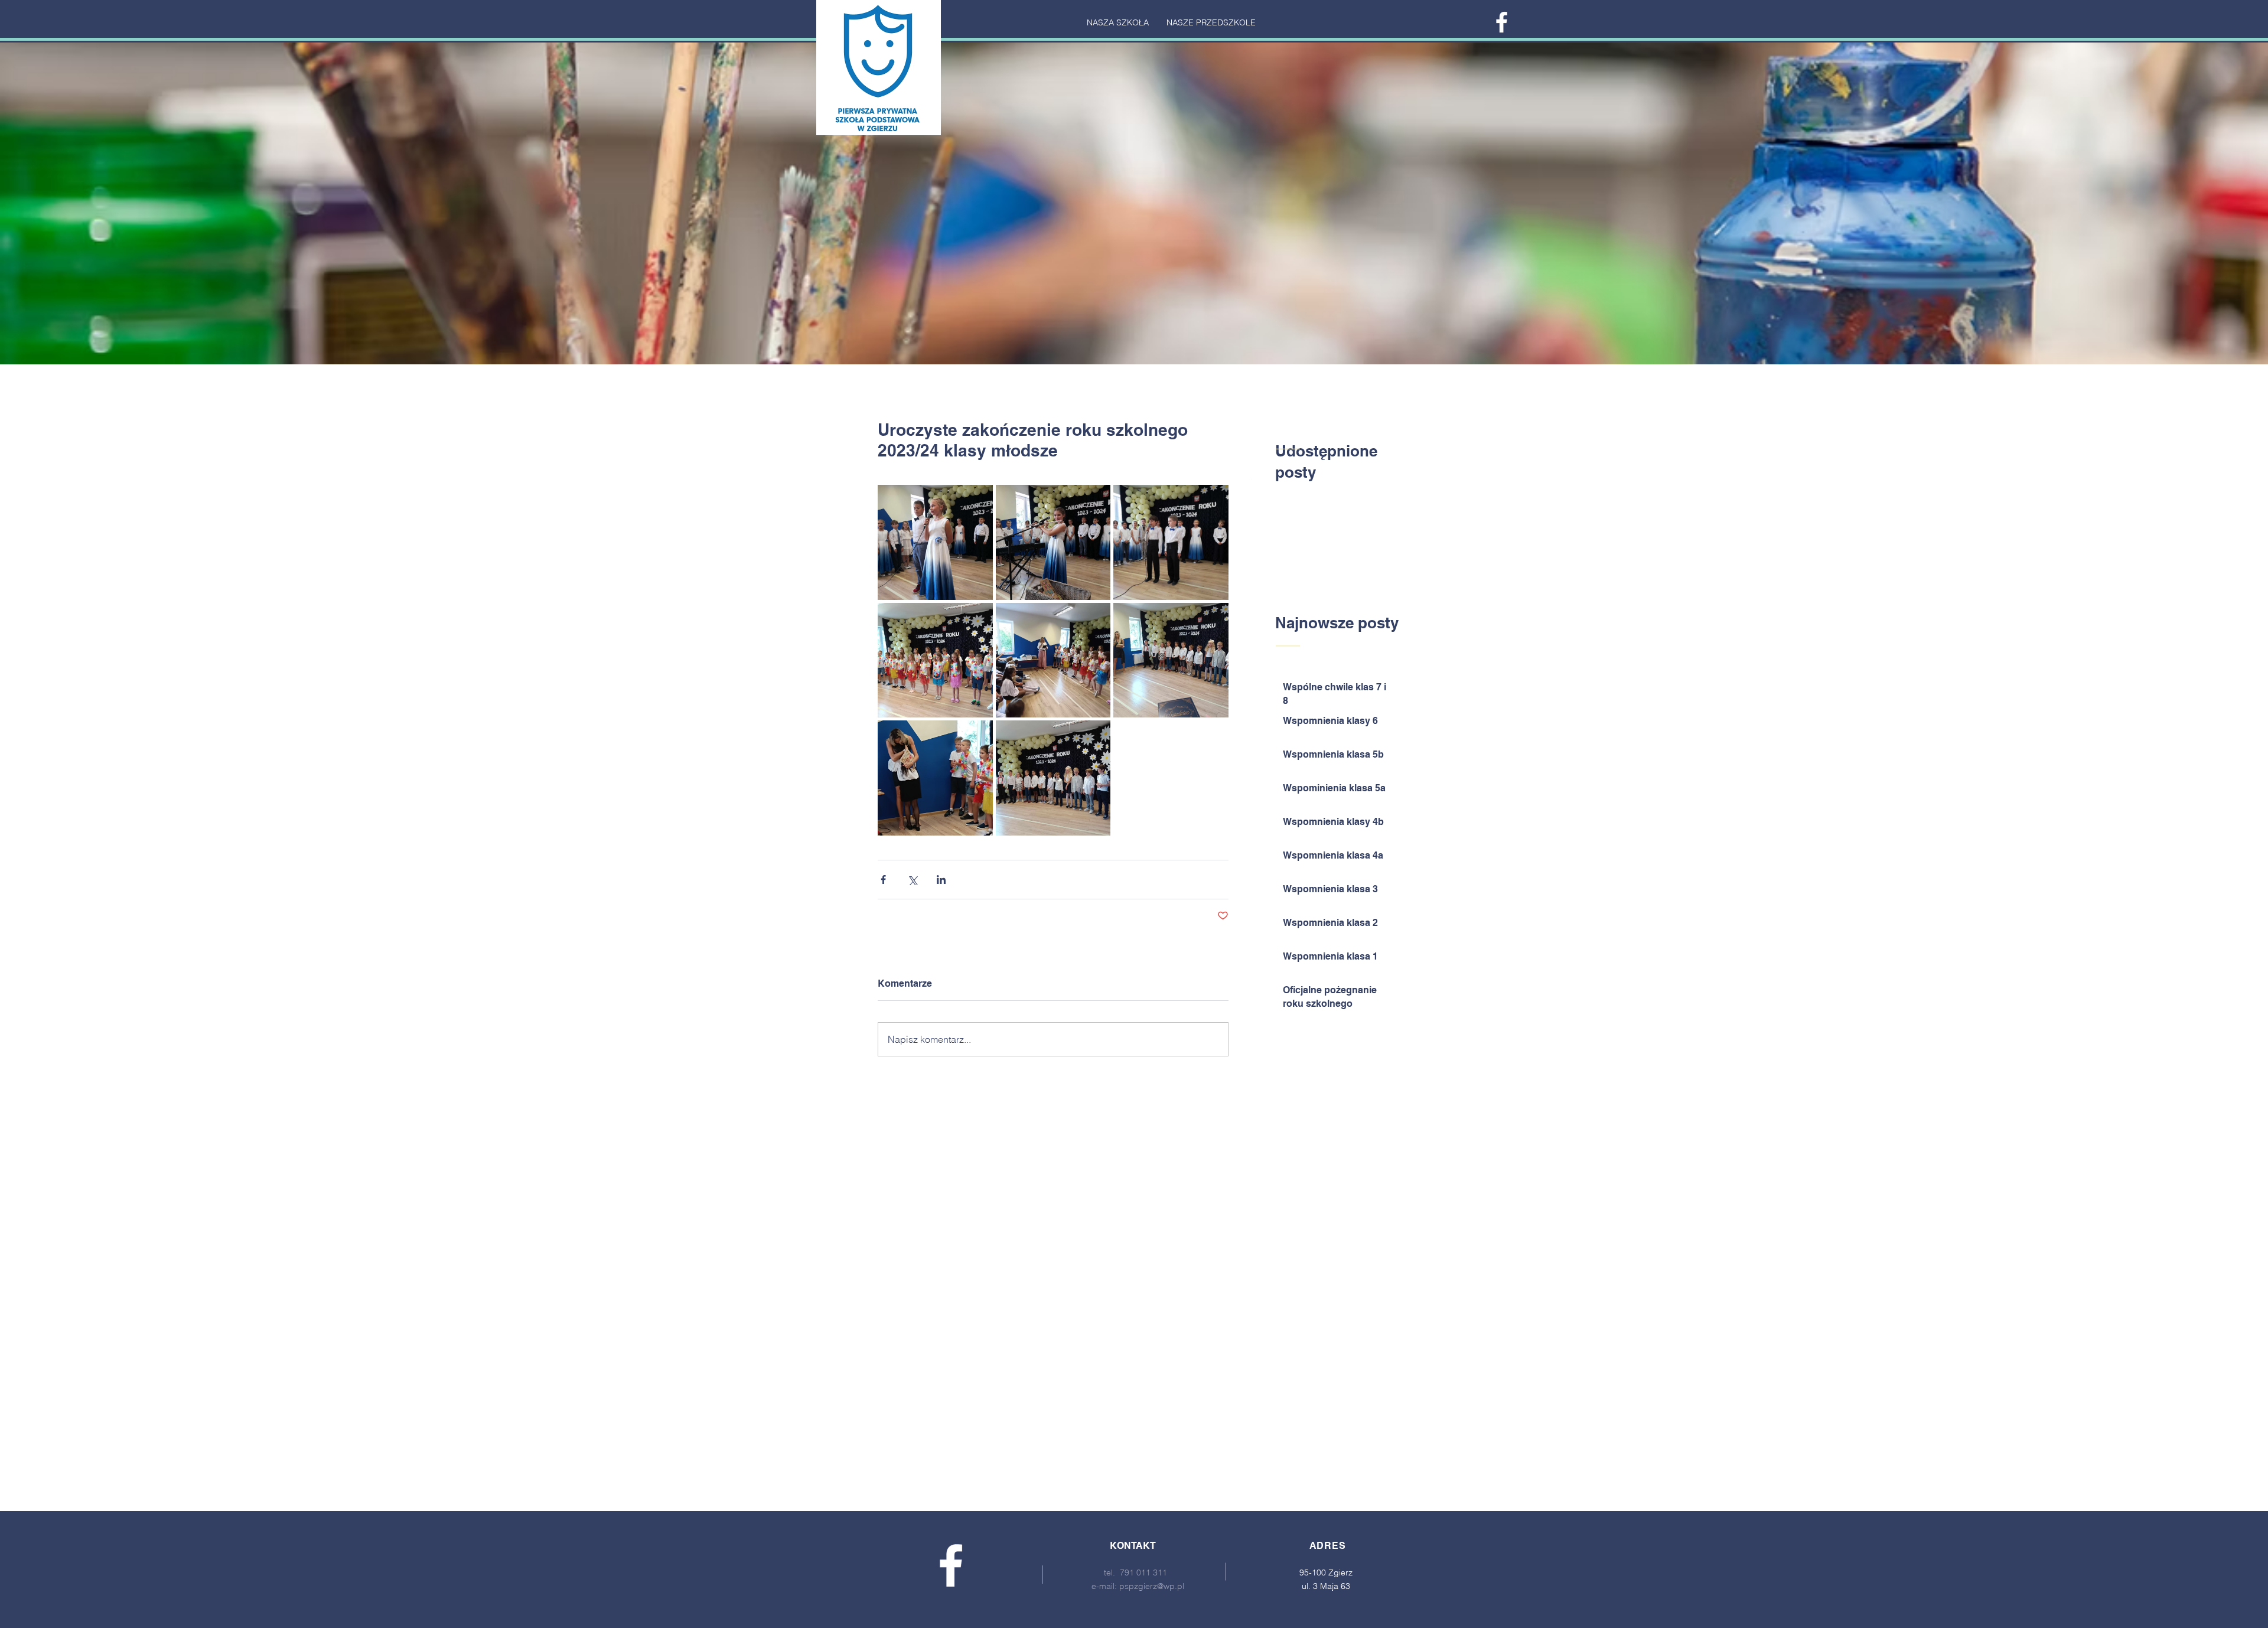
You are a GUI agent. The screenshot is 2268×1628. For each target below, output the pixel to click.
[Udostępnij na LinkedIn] (941, 880)
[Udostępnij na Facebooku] (883, 880)
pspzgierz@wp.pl (1152, 1586)
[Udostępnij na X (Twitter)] (912, 880)
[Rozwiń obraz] (935, 542)
